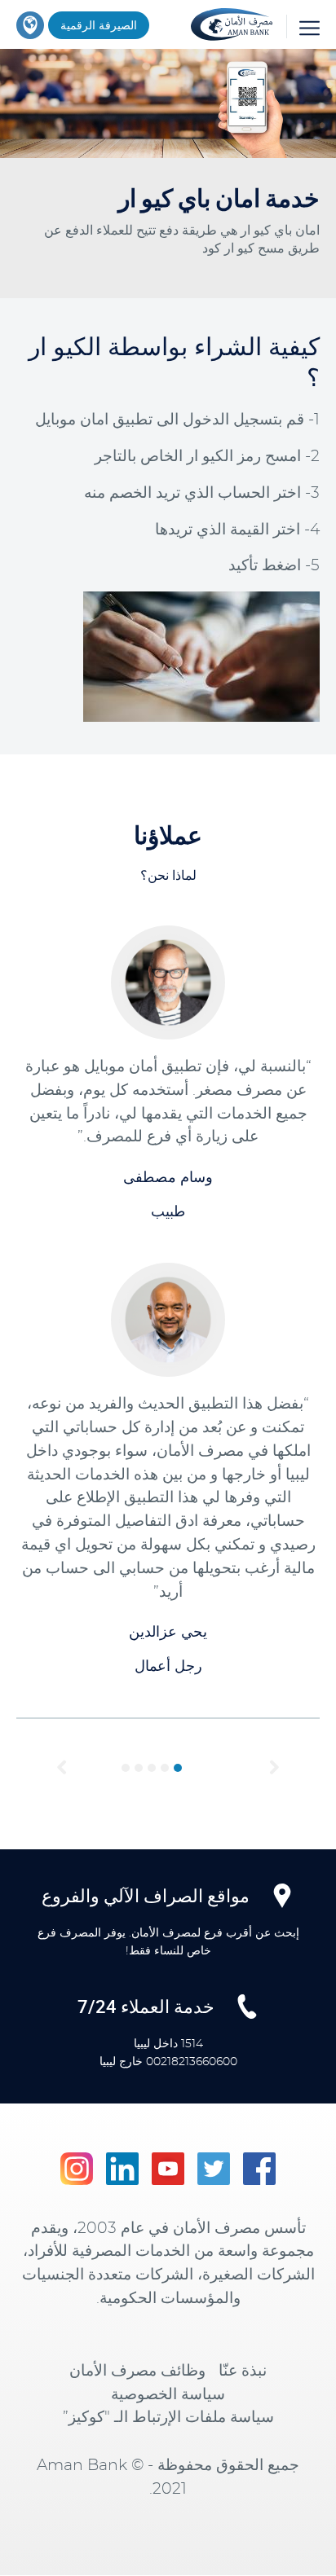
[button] (62, 1768)
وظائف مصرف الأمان (137, 2371)
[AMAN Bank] (232, 22)
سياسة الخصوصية (168, 2395)
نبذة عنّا (243, 2371)
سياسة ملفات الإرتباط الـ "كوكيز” (168, 2418)
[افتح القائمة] (303, 26)
